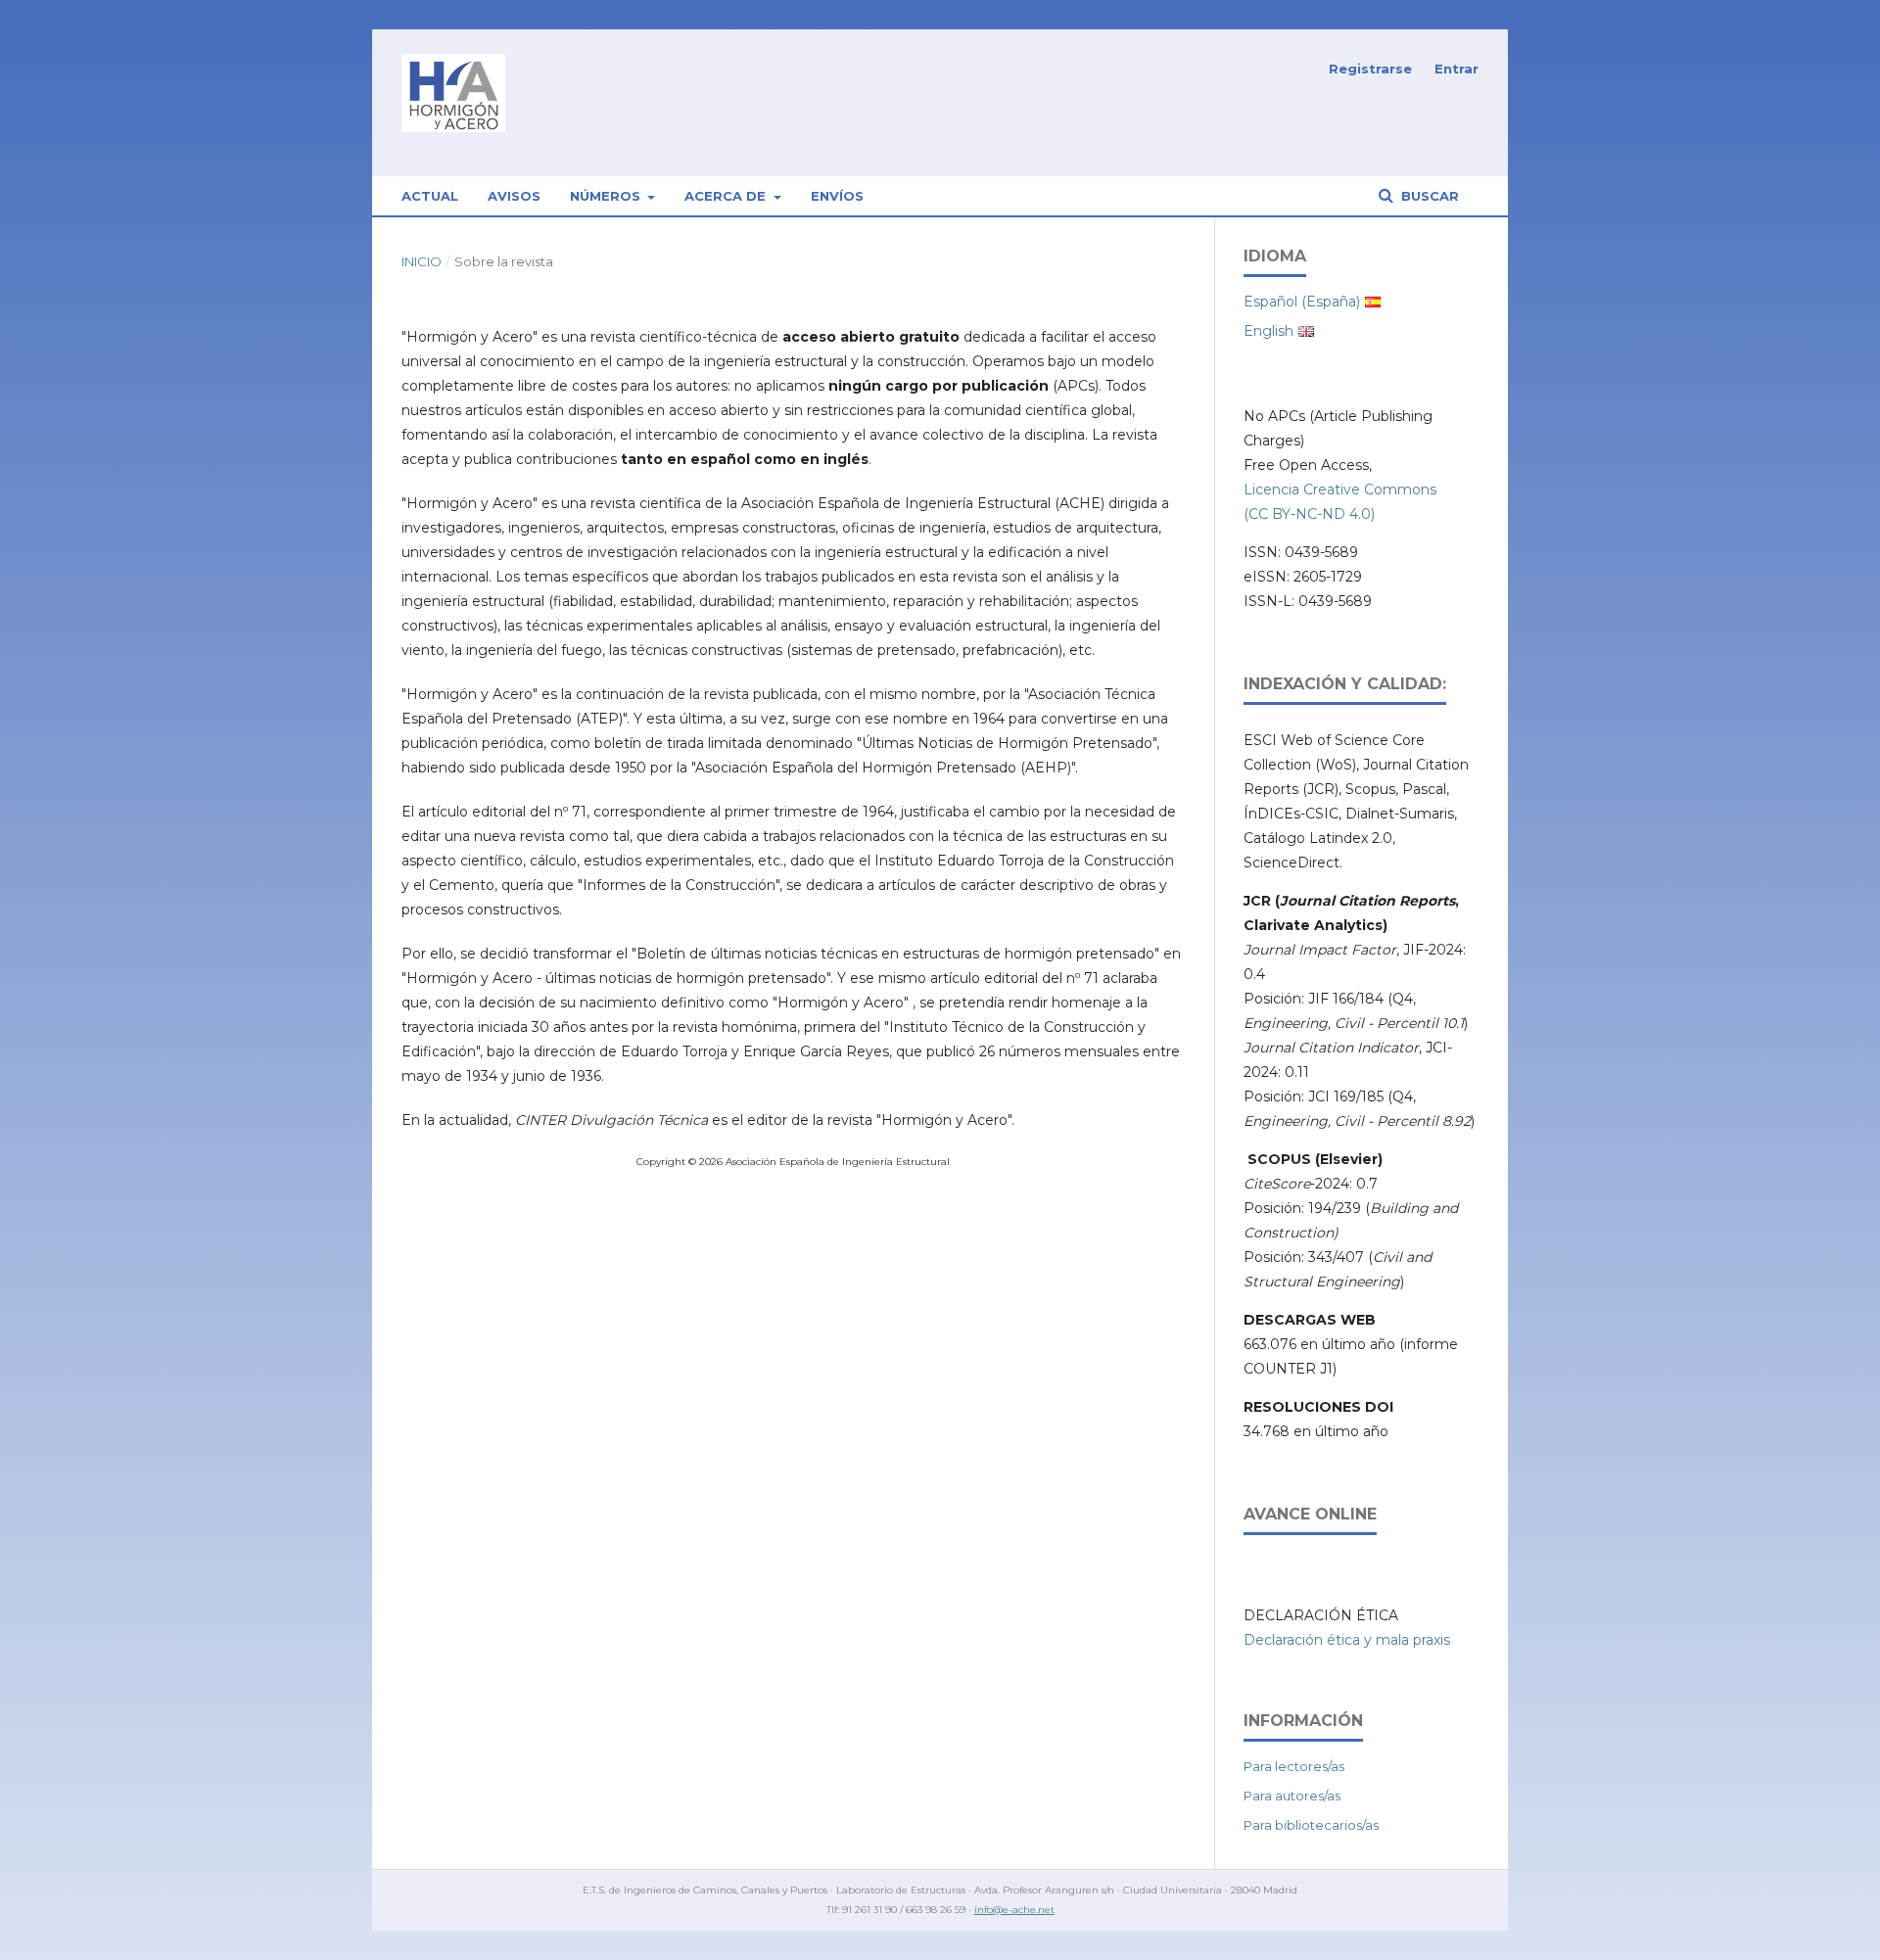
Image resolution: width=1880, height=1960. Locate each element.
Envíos (837, 196)
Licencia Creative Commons (1340, 490)
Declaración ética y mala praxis (1347, 1640)
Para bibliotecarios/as (1311, 1825)
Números (607, 196)
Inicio (422, 261)
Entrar (1457, 69)
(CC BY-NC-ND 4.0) (1309, 514)
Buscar (1428, 196)
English (1269, 331)
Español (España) (1302, 302)
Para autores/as (1292, 1796)
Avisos (514, 196)
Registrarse (1370, 69)
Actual (430, 196)
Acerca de (727, 196)
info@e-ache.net (1014, 1910)
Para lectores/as (1294, 1766)
